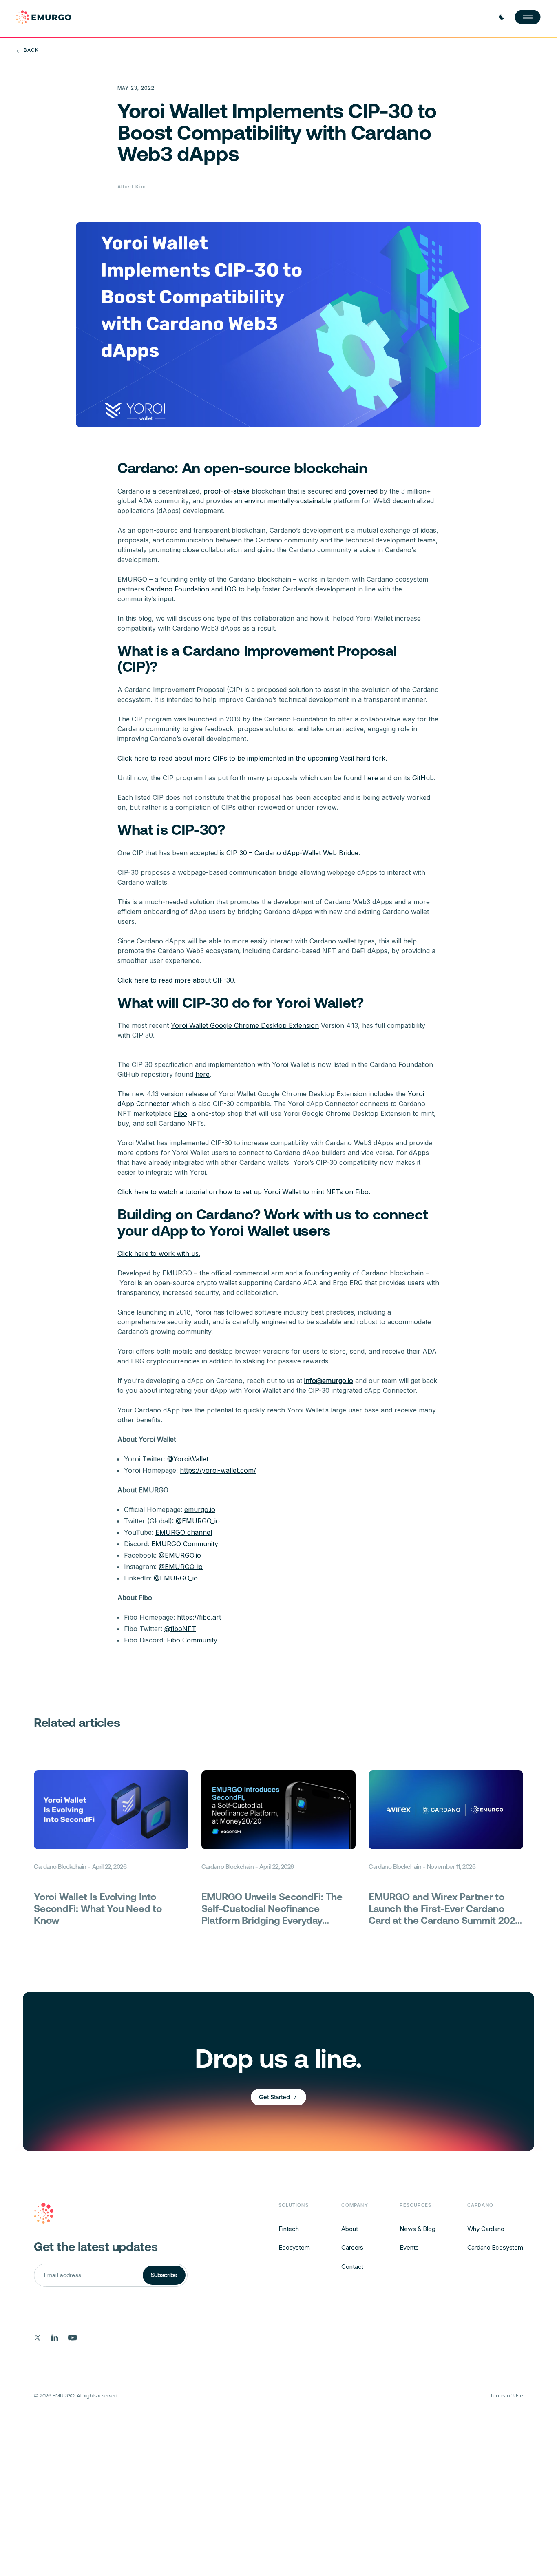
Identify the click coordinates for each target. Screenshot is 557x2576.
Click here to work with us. (159, 1253)
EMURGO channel (184, 1532)
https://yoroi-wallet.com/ (218, 1470)
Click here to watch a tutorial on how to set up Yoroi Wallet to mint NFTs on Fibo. (244, 1192)
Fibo (180, 1113)
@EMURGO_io (198, 1521)
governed (363, 491)
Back (31, 50)
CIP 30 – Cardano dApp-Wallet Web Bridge (292, 853)
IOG (231, 589)
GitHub (423, 778)
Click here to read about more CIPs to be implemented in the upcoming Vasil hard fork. (252, 758)
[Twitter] (38, 2338)
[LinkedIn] (55, 2338)
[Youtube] (73, 2338)
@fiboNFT (180, 1629)
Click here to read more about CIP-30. (177, 980)
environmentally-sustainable (288, 501)
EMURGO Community (185, 1544)
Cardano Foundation (178, 589)
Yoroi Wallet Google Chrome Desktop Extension (245, 1025)
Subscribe (164, 2275)
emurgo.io (200, 1509)
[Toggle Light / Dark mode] (502, 17)
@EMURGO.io (180, 1555)
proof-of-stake (227, 491)
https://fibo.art (199, 1617)
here (371, 778)
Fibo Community (192, 1640)
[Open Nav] (528, 17)
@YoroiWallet (188, 1459)
